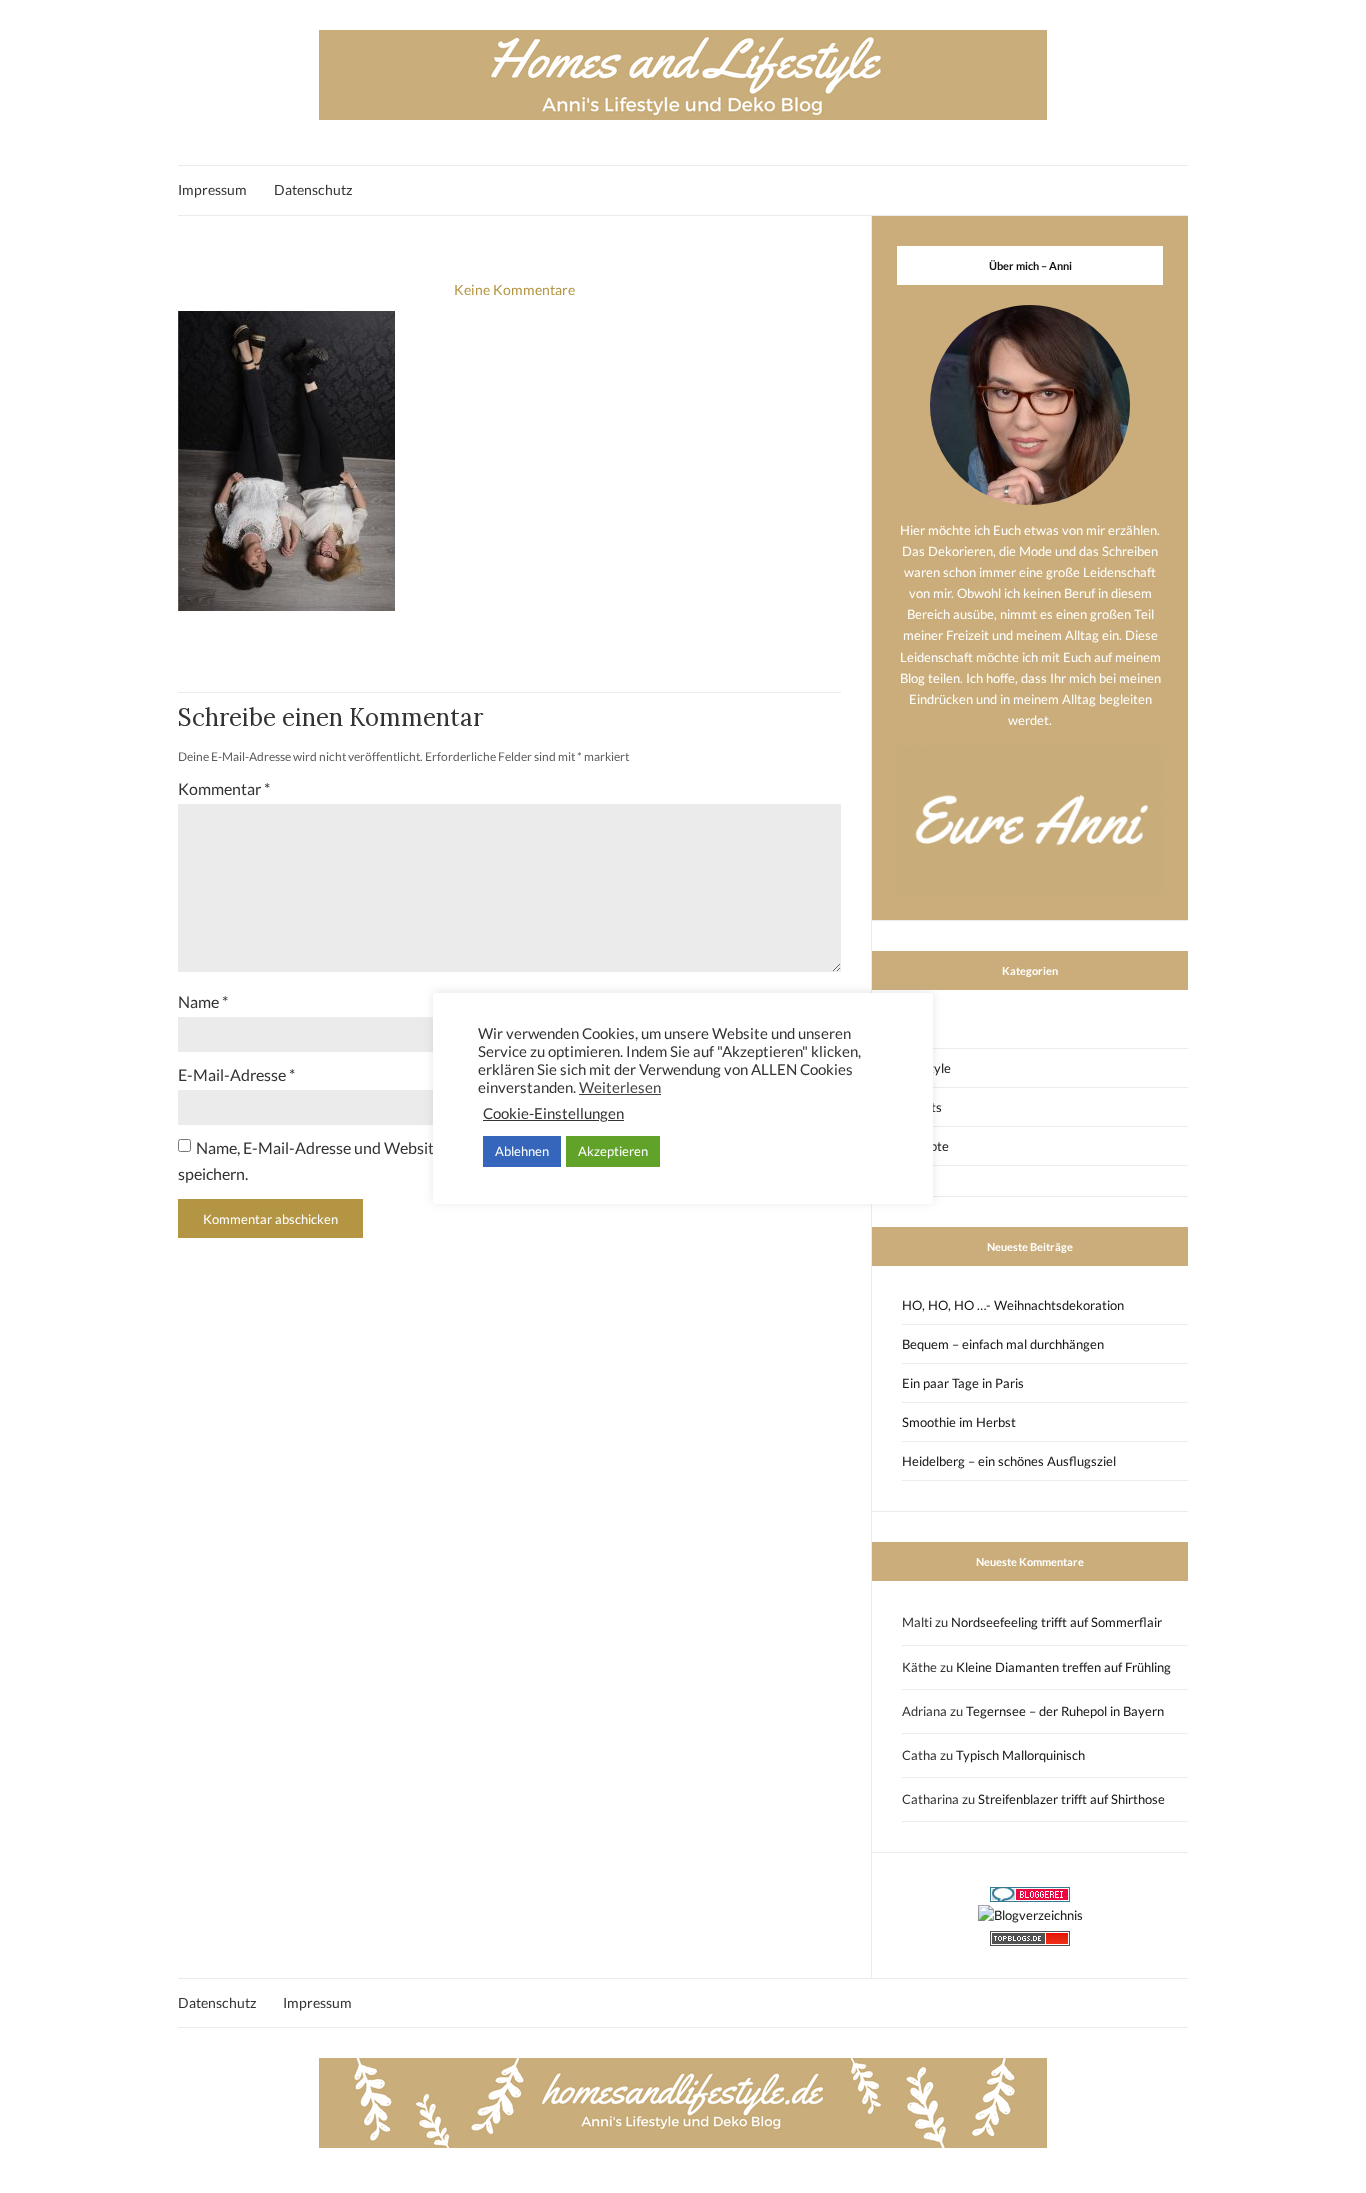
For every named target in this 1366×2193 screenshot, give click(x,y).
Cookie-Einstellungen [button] (553, 1113)
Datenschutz (313, 189)
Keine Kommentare (514, 289)
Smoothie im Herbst (959, 1422)
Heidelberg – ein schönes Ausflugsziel (1009, 1461)
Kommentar (224, 788)
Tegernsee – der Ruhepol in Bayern (1065, 1711)
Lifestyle (926, 1068)
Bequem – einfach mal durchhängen (1003, 1344)
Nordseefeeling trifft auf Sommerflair (1056, 1622)
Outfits (922, 1107)
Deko (917, 1029)
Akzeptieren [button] (613, 1151)
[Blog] (1030, 1914)
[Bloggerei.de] (1030, 1893)
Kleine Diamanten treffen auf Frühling (1063, 1667)
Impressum (212, 189)
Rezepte (925, 1146)
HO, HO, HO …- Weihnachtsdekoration (1013, 1305)
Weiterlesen (620, 1087)
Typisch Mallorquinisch (1020, 1755)
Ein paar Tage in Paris (963, 1383)
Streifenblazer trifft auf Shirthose (1071, 1799)
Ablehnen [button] (522, 1151)
